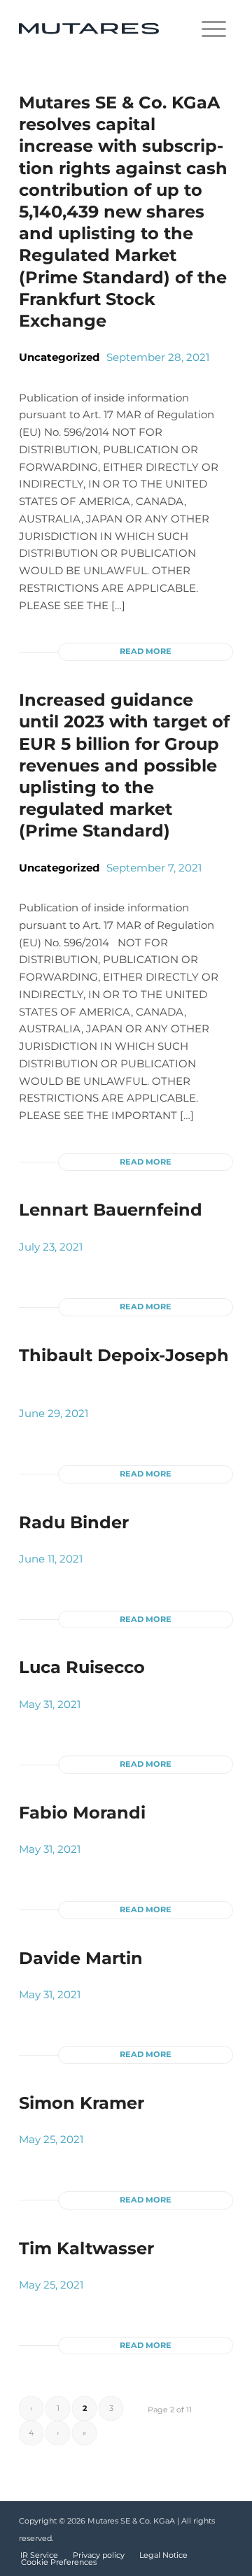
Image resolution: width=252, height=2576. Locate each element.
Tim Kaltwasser (86, 2248)
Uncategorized (59, 357)
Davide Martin (81, 1958)
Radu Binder (74, 1522)
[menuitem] (214, 29)
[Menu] (214, 29)
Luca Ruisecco (82, 1667)
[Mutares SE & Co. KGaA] (105, 29)
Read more (146, 651)
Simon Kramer (82, 2103)
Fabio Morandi (82, 1813)
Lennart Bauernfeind (111, 1210)
